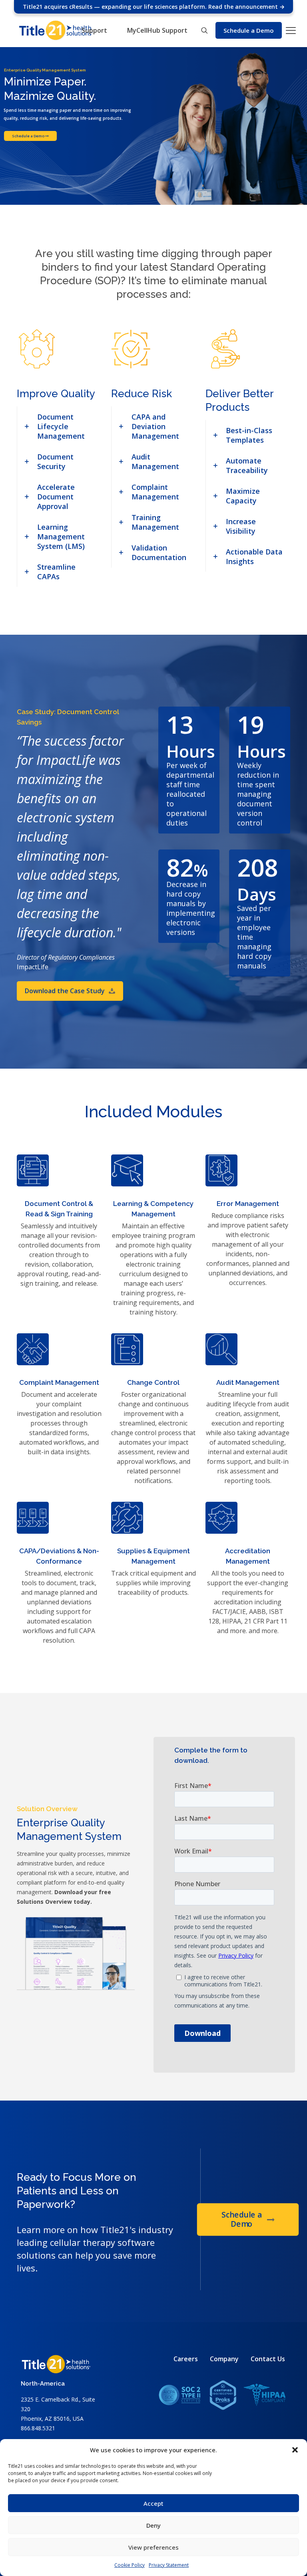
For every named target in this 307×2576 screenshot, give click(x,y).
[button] (295, 2450)
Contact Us (268, 2359)
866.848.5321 (38, 2428)
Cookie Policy (130, 2565)
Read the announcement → (246, 7)
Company (224, 2359)
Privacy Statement (169, 2565)
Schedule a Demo (29, 136)
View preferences (153, 2547)
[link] (59, 426)
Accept (153, 2503)
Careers (186, 2359)
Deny (153, 2525)
